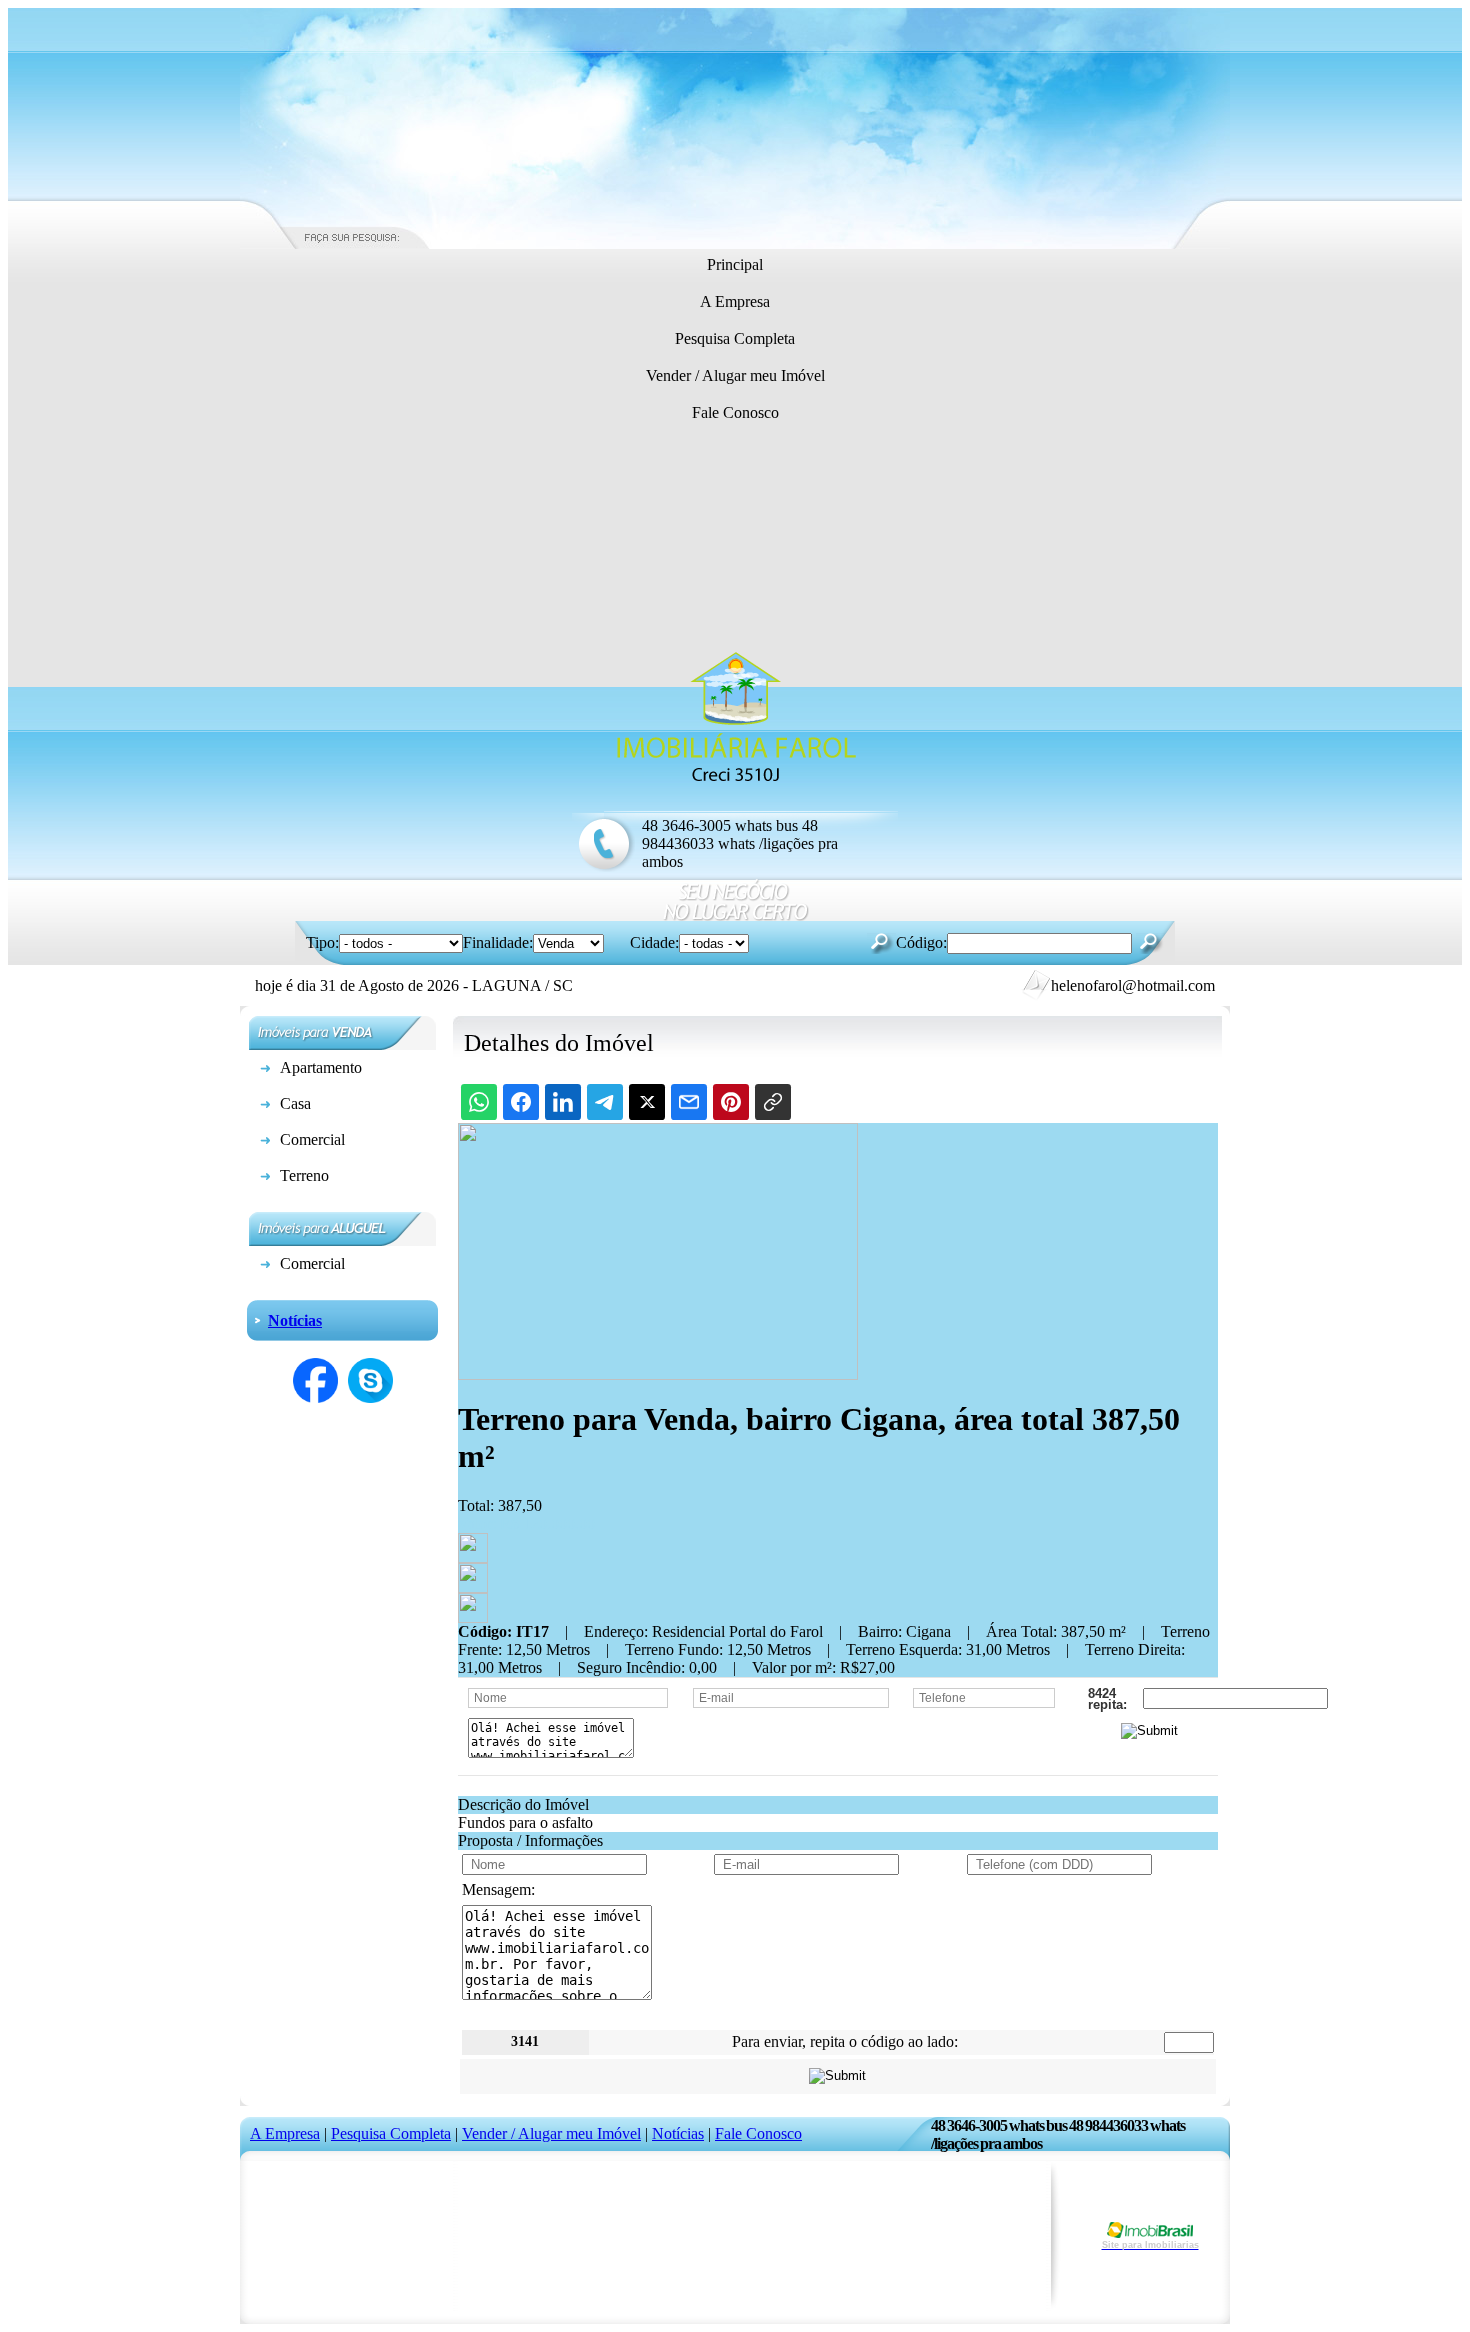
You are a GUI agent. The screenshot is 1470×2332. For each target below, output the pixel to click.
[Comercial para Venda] (265, 1143)
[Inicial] (735, 782)
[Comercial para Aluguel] (265, 1267)
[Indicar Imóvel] (473, 1587)
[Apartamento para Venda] (265, 1071)
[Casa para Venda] (265, 1107)
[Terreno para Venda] (265, 1179)
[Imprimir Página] (473, 1557)
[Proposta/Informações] (473, 1617)
